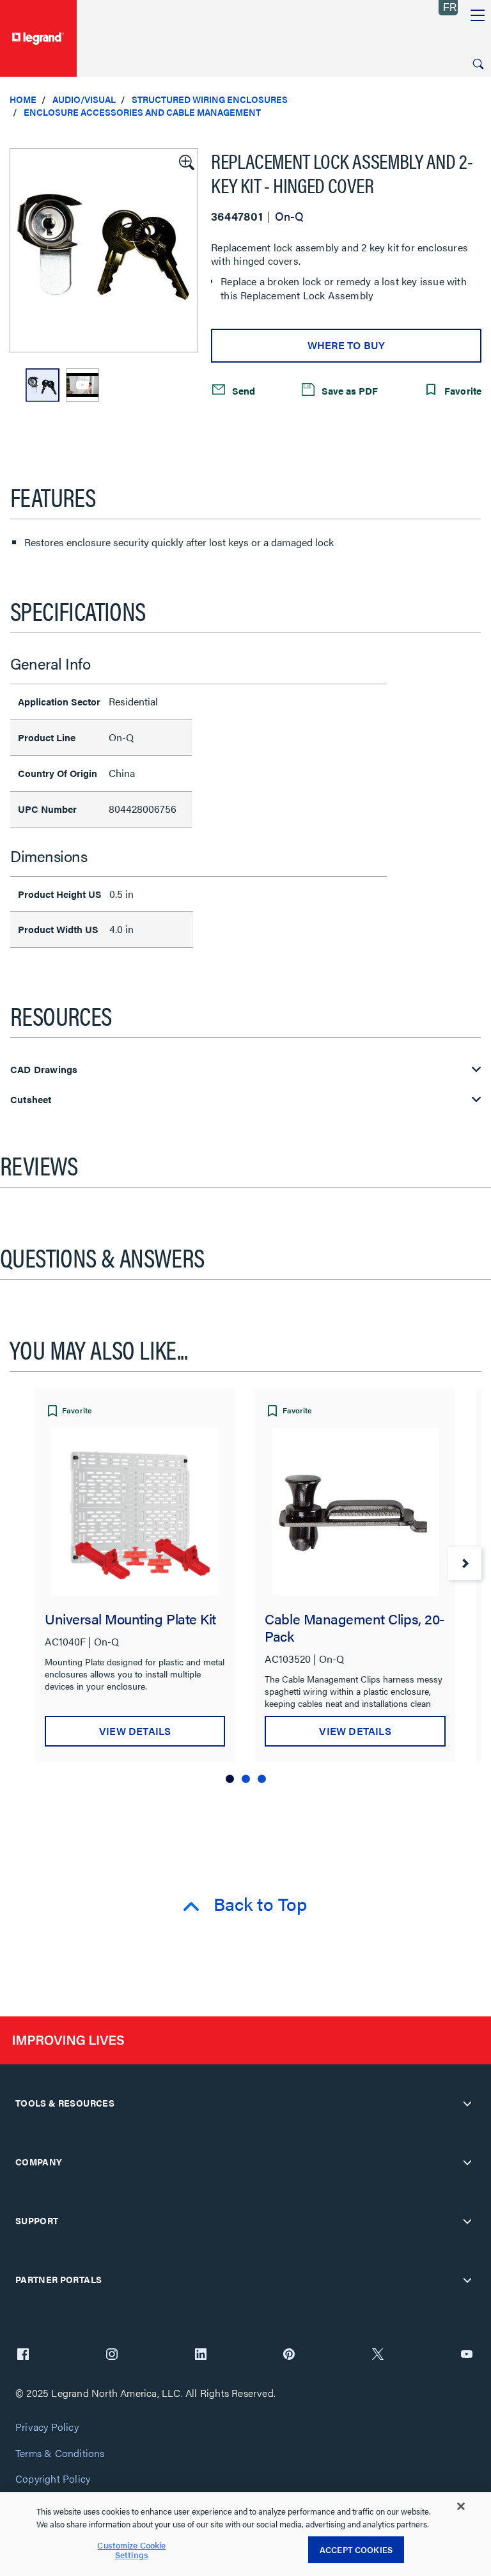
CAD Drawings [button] (44, 1070)
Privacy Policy (47, 2427)
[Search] (478, 64)
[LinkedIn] (201, 2355)
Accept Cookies (356, 2549)
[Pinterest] (289, 2355)
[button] (185, 161)
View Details (135, 1731)
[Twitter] (378, 2355)
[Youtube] (467, 2355)
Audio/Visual (84, 99)
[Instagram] (112, 2355)
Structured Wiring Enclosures (210, 99)
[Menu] (478, 16)
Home (23, 99)
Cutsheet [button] (31, 1100)
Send (242, 390)
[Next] (465, 1564)
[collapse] (467, 2103)
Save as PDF (348, 390)
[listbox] (104, 250)
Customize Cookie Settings (131, 2550)
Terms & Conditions (60, 2454)
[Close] (461, 2506)
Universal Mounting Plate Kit (130, 1618)
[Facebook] (23, 2355)
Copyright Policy (53, 2479)
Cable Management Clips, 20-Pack (354, 1627)
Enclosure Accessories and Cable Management (142, 112)
